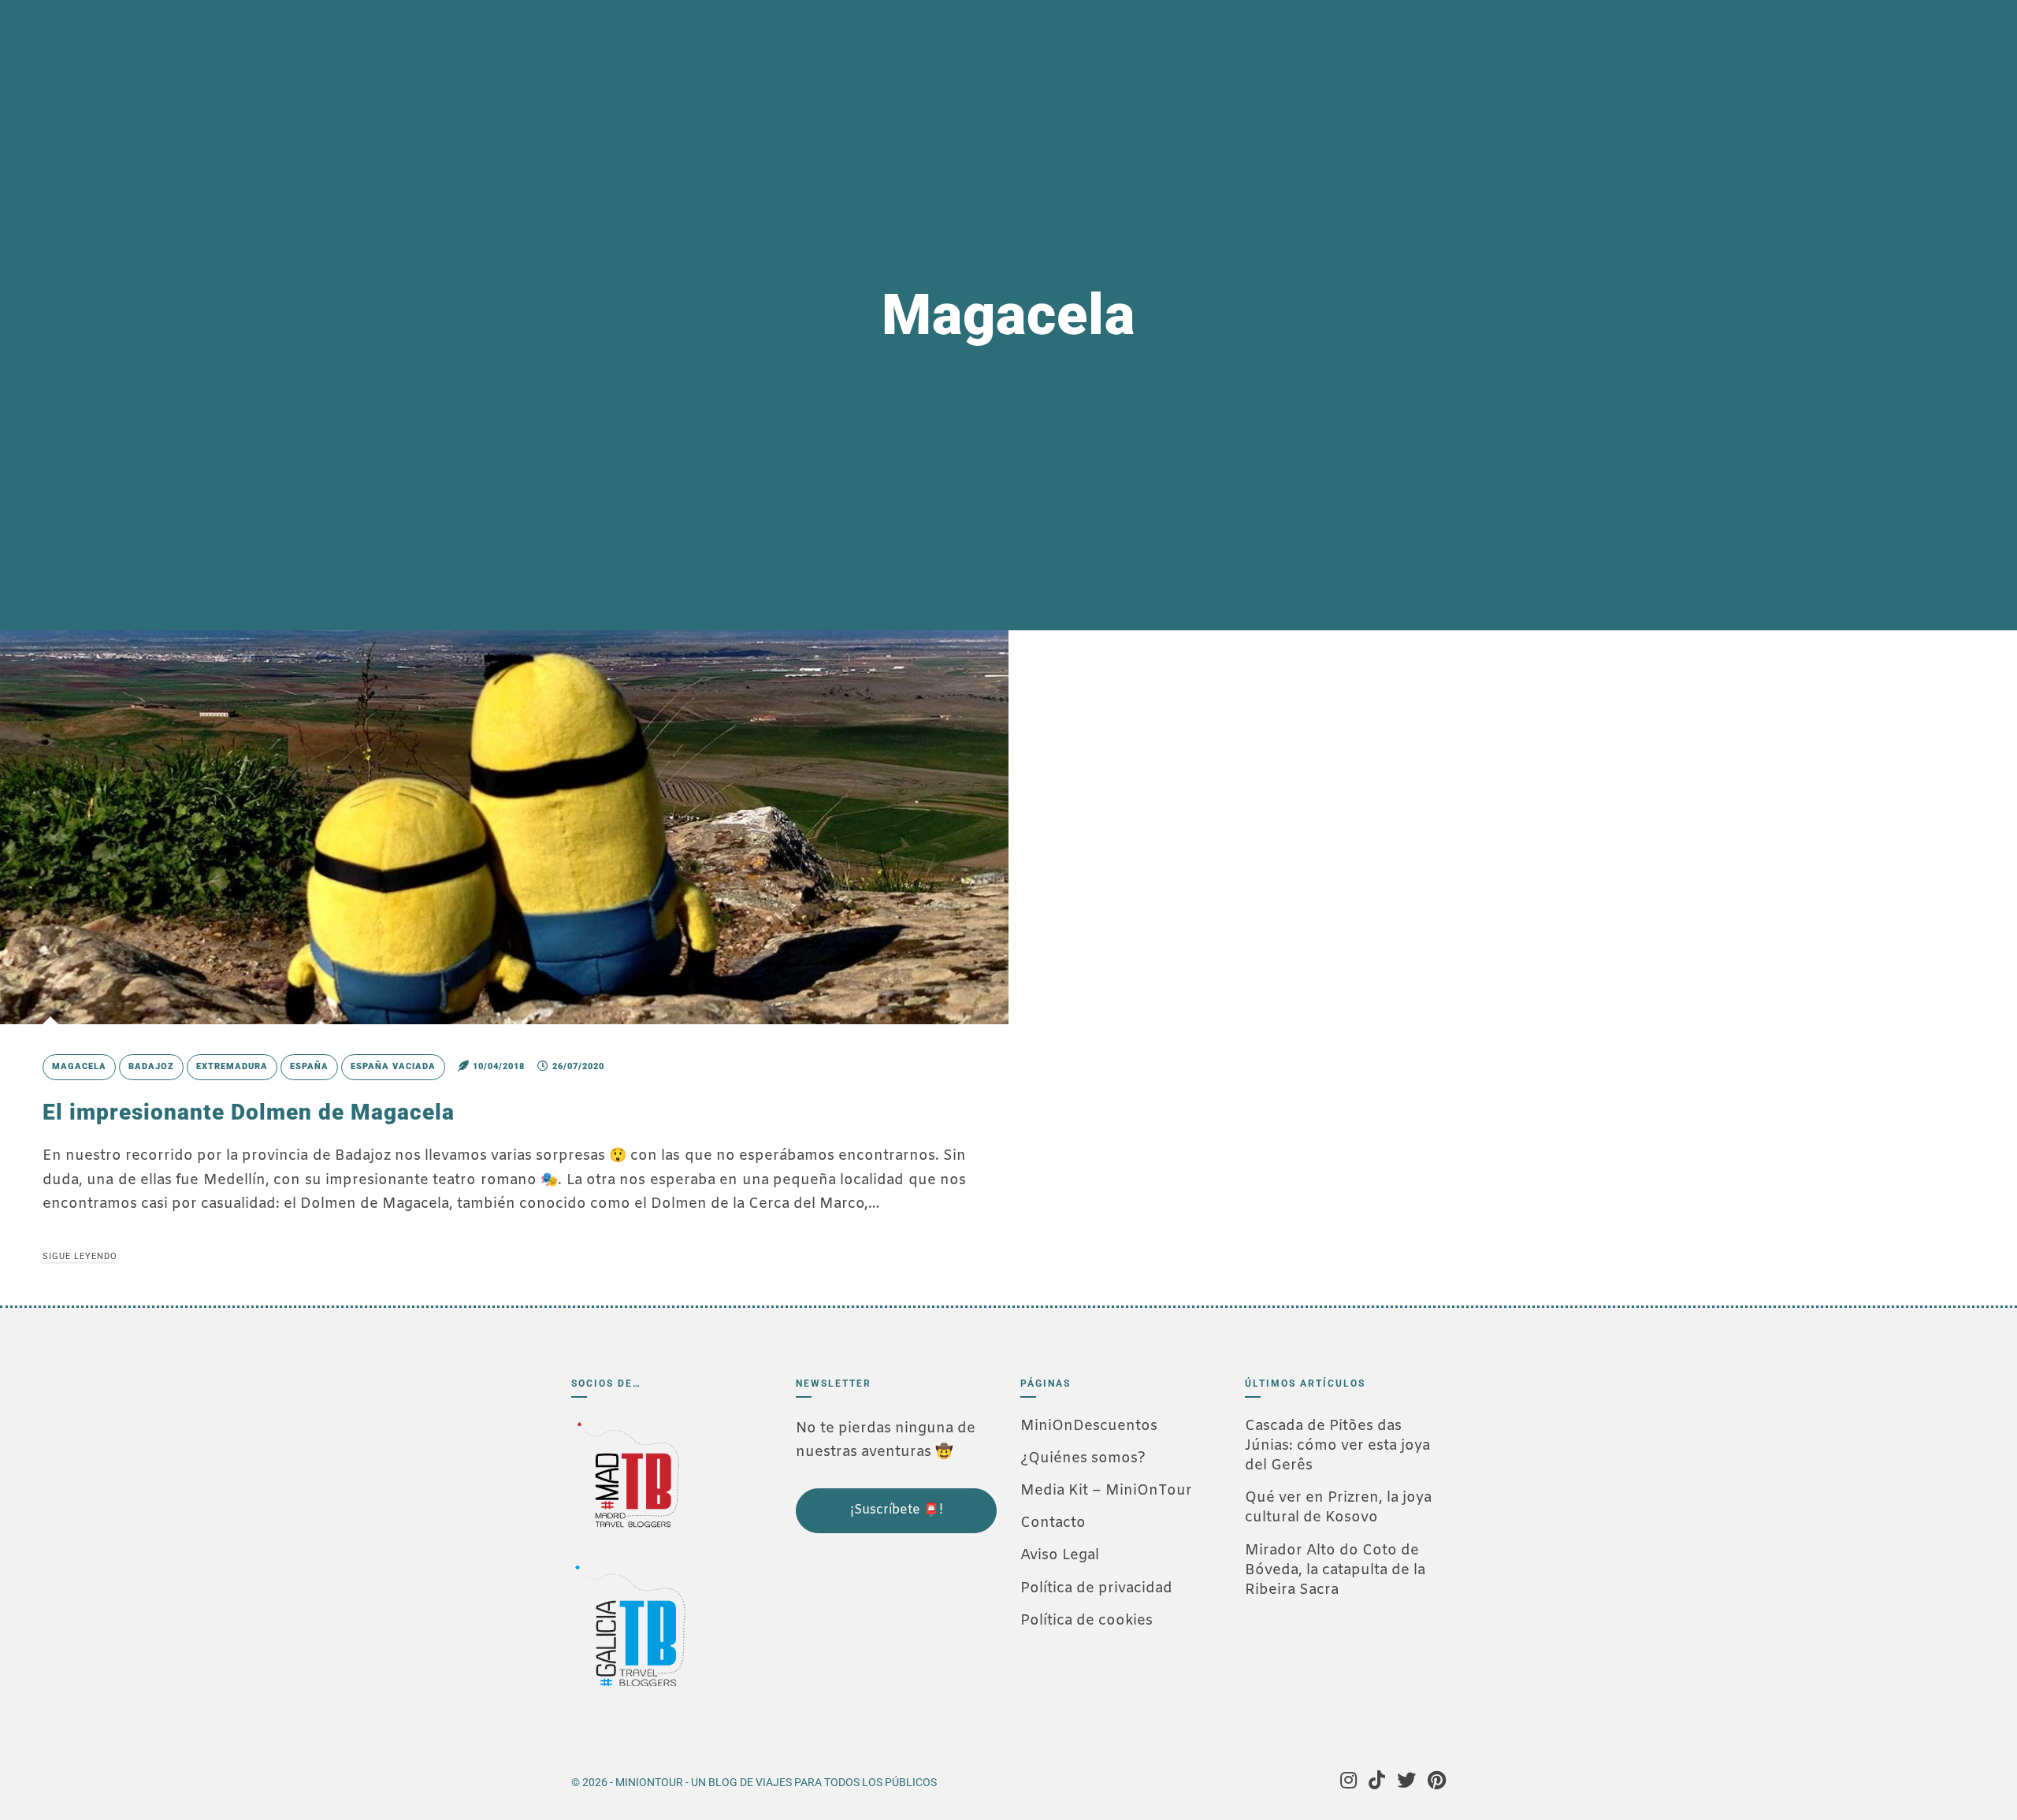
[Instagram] (1348, 1782)
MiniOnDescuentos (1089, 1426)
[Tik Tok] (1377, 1782)
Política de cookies (1087, 1621)
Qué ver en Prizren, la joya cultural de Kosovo (1338, 1508)
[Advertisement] (875, 1640)
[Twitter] (1406, 1782)
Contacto (1053, 1523)
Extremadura (232, 1066)
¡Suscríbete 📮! (897, 1510)
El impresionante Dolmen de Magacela (249, 1112)
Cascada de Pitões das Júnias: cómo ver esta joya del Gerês (1337, 1446)
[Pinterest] (1437, 1782)
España (309, 1066)
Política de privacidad (1096, 1588)
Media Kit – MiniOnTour (1106, 1491)
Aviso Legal (1060, 1555)
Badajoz (151, 1066)
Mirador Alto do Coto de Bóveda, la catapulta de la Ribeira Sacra (1335, 1570)
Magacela (79, 1066)
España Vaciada (393, 1066)
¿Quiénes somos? (1083, 1458)
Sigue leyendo (80, 1256)
